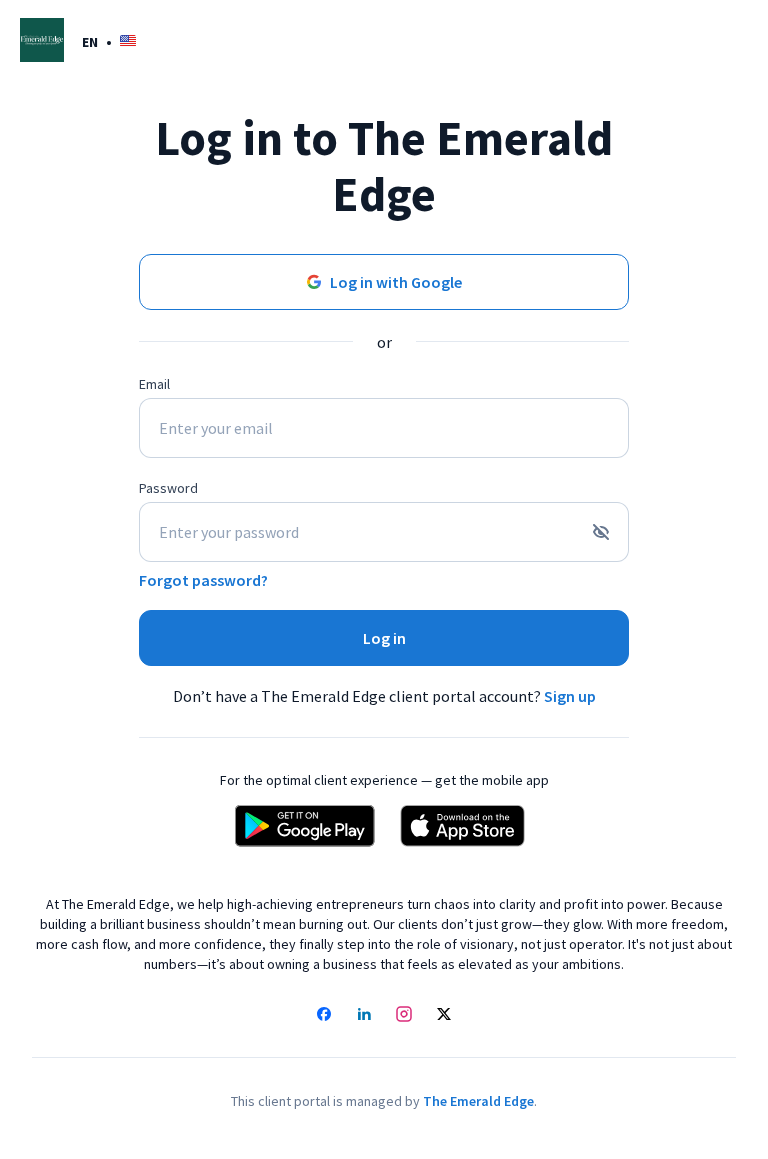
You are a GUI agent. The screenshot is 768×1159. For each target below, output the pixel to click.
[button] (109, 41)
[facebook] (324, 1016)
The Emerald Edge (478, 1101)
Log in (384, 638)
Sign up (570, 696)
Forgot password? (203, 580)
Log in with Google (396, 282)
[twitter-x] (444, 1016)
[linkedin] (364, 1016)
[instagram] (404, 1016)
